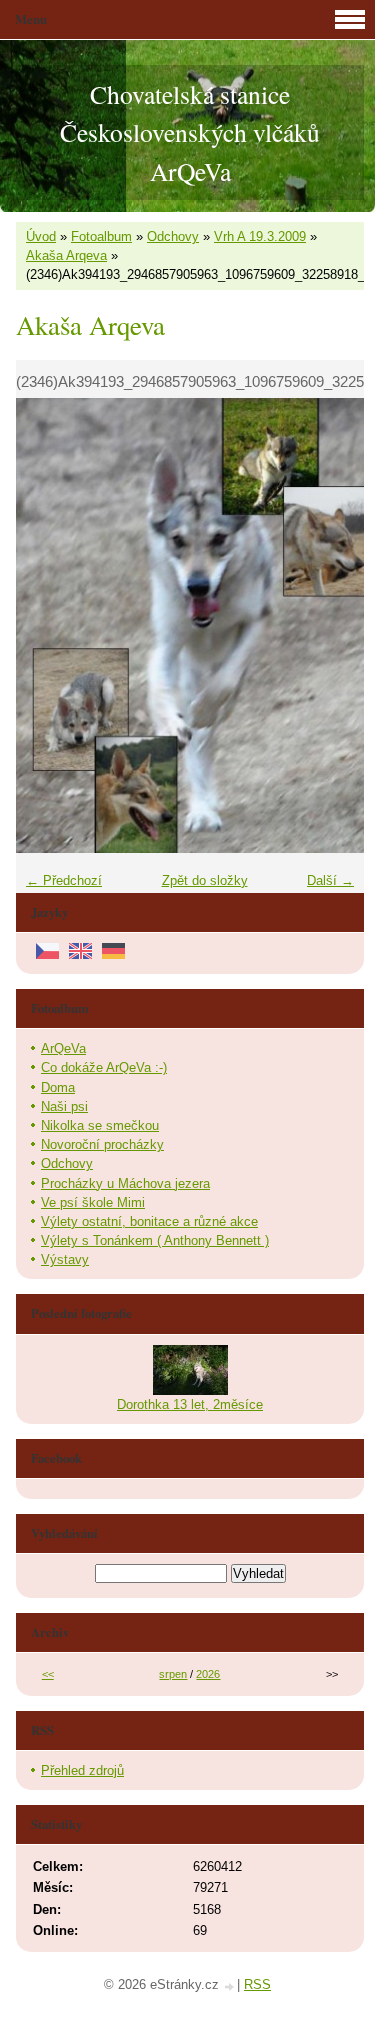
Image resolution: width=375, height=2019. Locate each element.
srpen (173, 1674)
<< (48, 1674)
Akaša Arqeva (66, 255)
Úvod (41, 236)
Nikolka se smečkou (100, 1125)
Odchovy (173, 236)
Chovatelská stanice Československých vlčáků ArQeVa (190, 132)
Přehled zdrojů (82, 1770)
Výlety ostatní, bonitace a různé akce (149, 1221)
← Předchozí (64, 880)
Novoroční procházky (102, 1144)
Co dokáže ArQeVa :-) (104, 1067)
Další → (330, 880)
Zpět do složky (205, 880)
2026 (208, 1674)
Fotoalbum (101, 236)
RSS (257, 1984)
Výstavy (65, 1259)
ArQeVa (63, 1048)
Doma (58, 1087)
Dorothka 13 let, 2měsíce (190, 1404)
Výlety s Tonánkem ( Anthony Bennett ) (155, 1240)
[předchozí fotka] (48, 625)
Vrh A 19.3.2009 (260, 236)
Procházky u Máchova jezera (125, 1183)
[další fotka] (331, 625)
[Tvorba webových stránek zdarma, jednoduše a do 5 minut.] (230, 1986)
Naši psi (64, 1106)
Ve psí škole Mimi (93, 1202)
